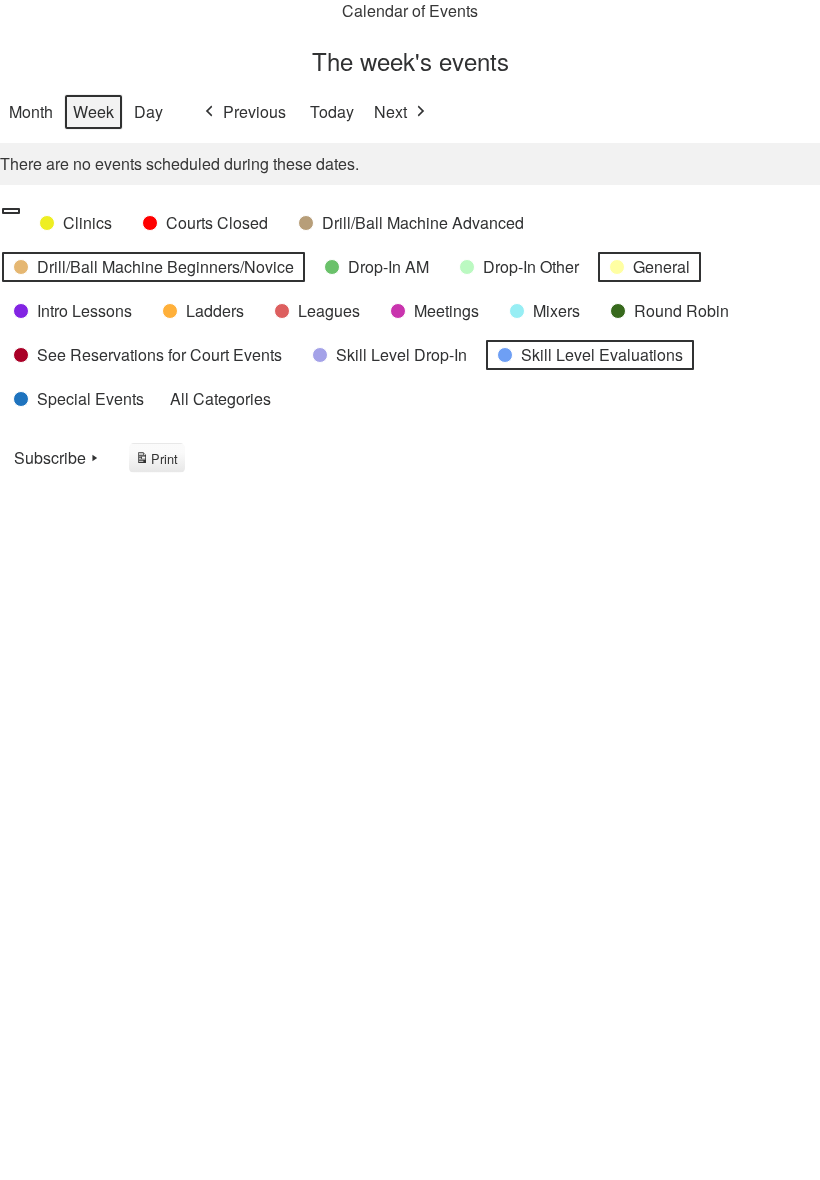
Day (148, 111)
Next (390, 111)
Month (31, 111)
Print (156, 461)
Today (332, 111)
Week (93, 111)
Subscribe (50, 457)
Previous (254, 111)
